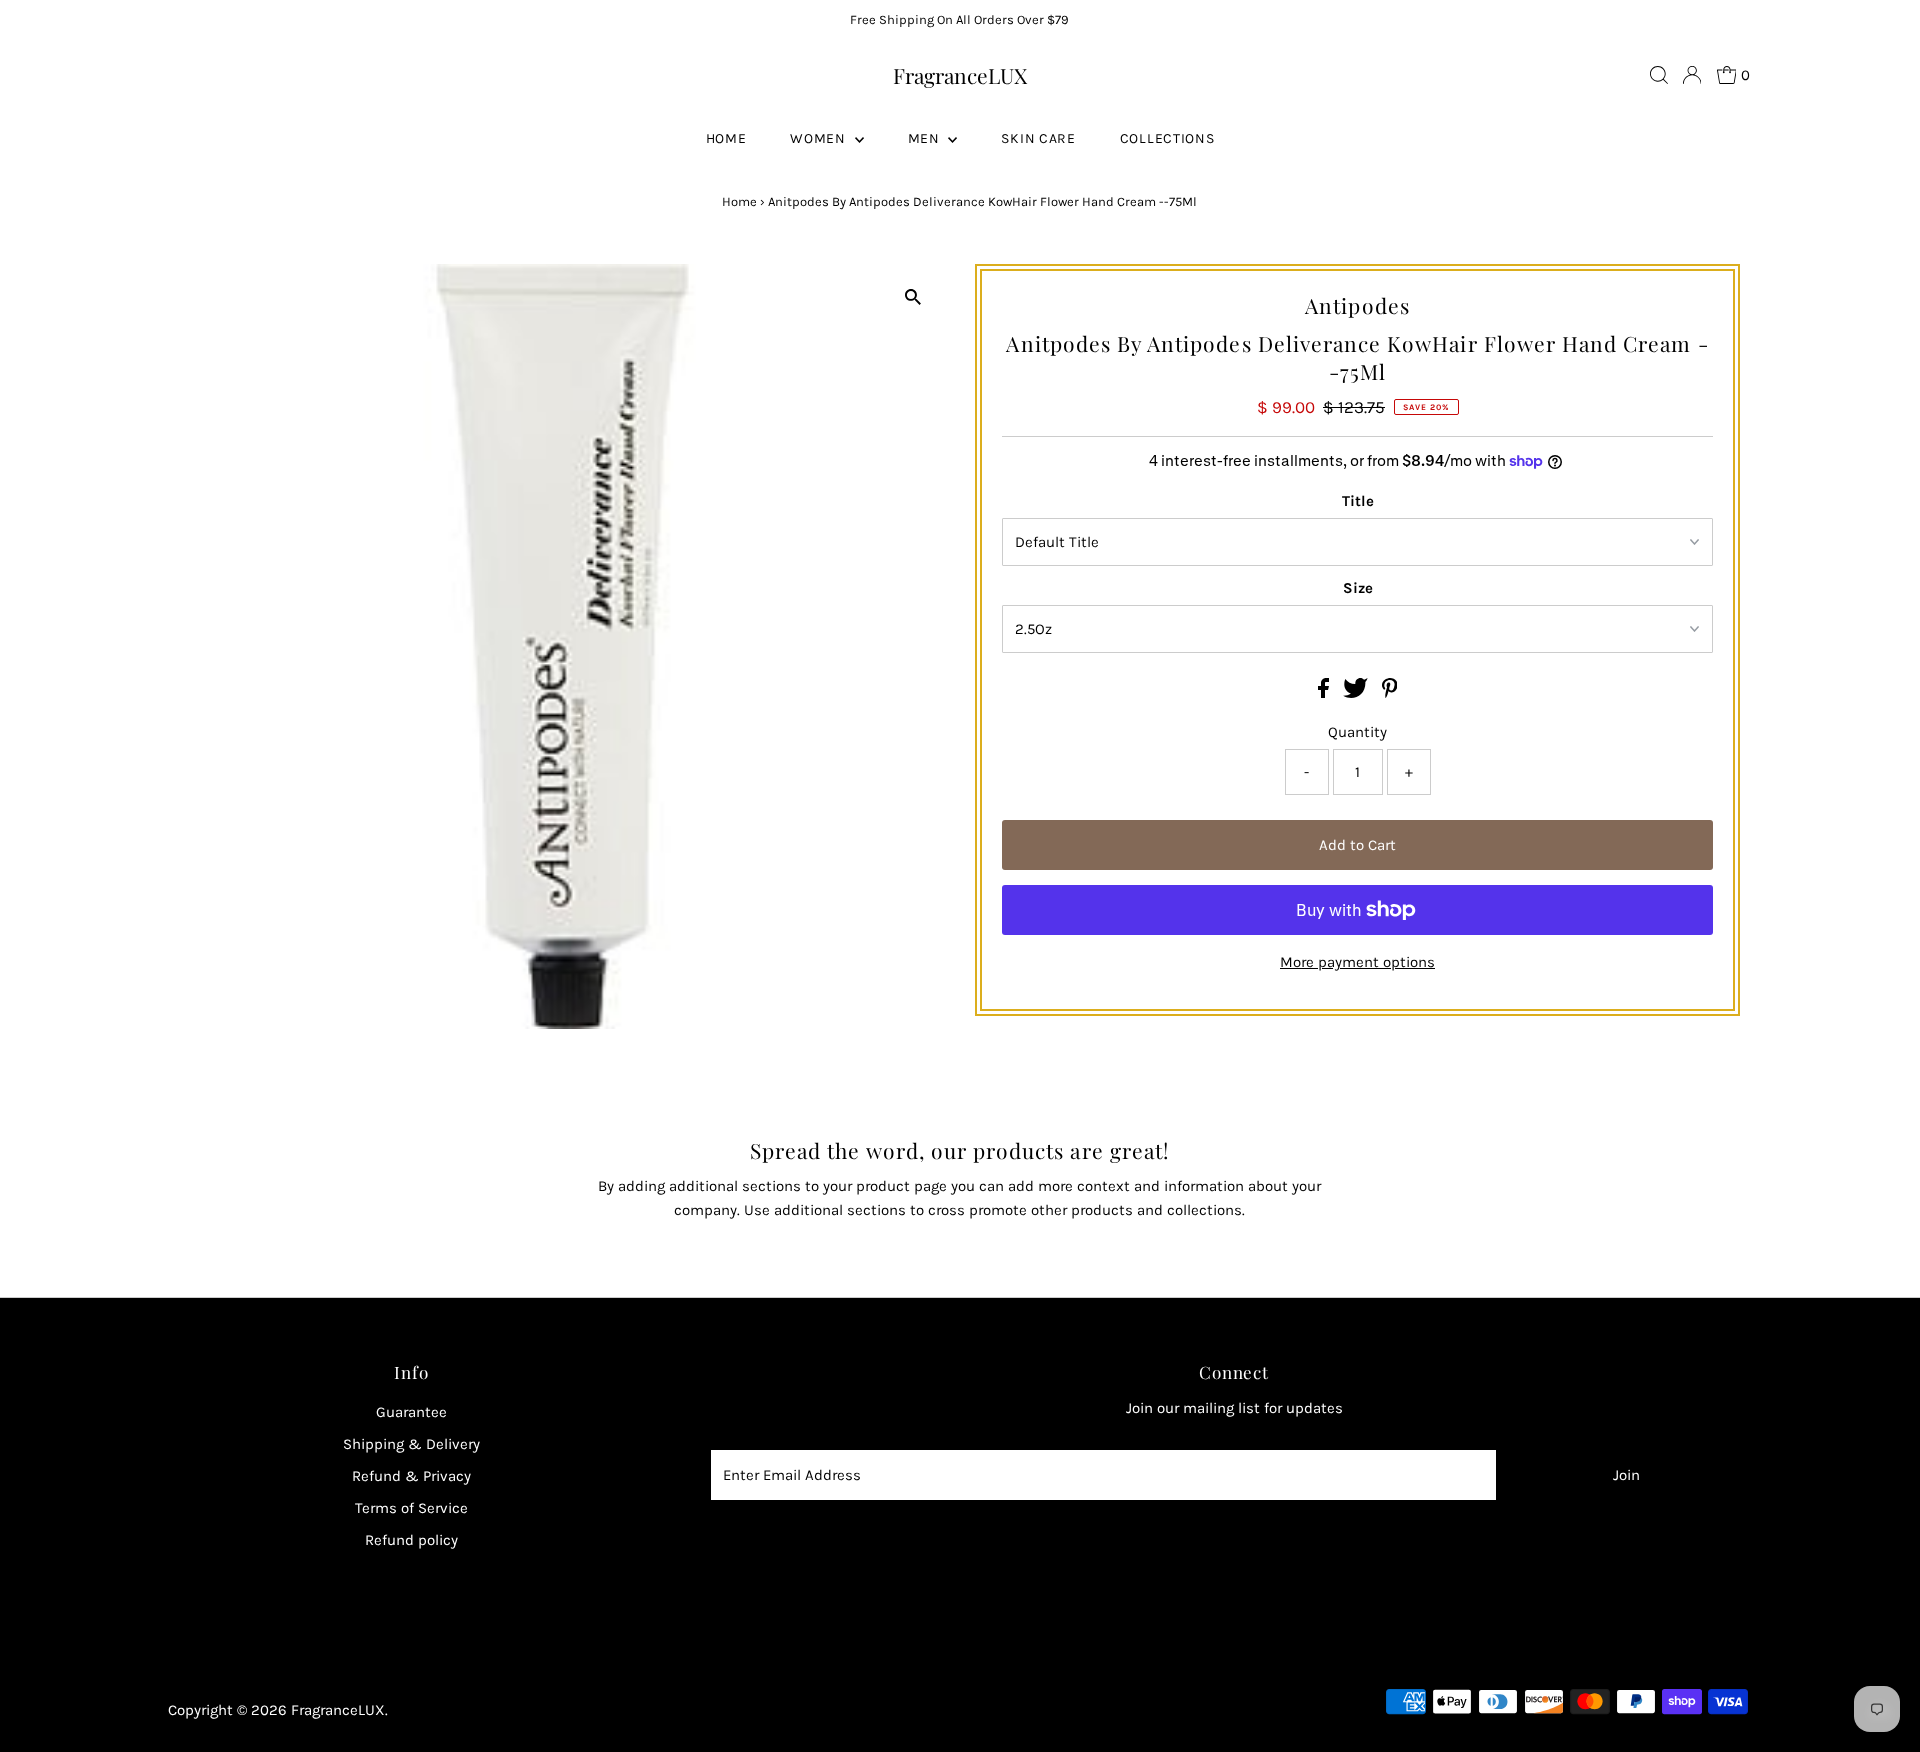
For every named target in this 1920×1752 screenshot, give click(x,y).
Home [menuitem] (726, 138)
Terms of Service (411, 1508)
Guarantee (411, 1412)
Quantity (1357, 732)
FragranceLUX (960, 75)
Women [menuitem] (819, 138)
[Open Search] (1659, 75)
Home (739, 201)
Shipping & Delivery (411, 1444)
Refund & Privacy (411, 1476)
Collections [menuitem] (1167, 138)
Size (1358, 588)
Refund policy (411, 1540)
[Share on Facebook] (1325, 693)
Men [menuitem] (926, 138)
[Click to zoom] (912, 296)
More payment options (1357, 962)
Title (1358, 501)
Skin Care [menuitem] (1038, 138)
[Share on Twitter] (1357, 693)
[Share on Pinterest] (1390, 693)
